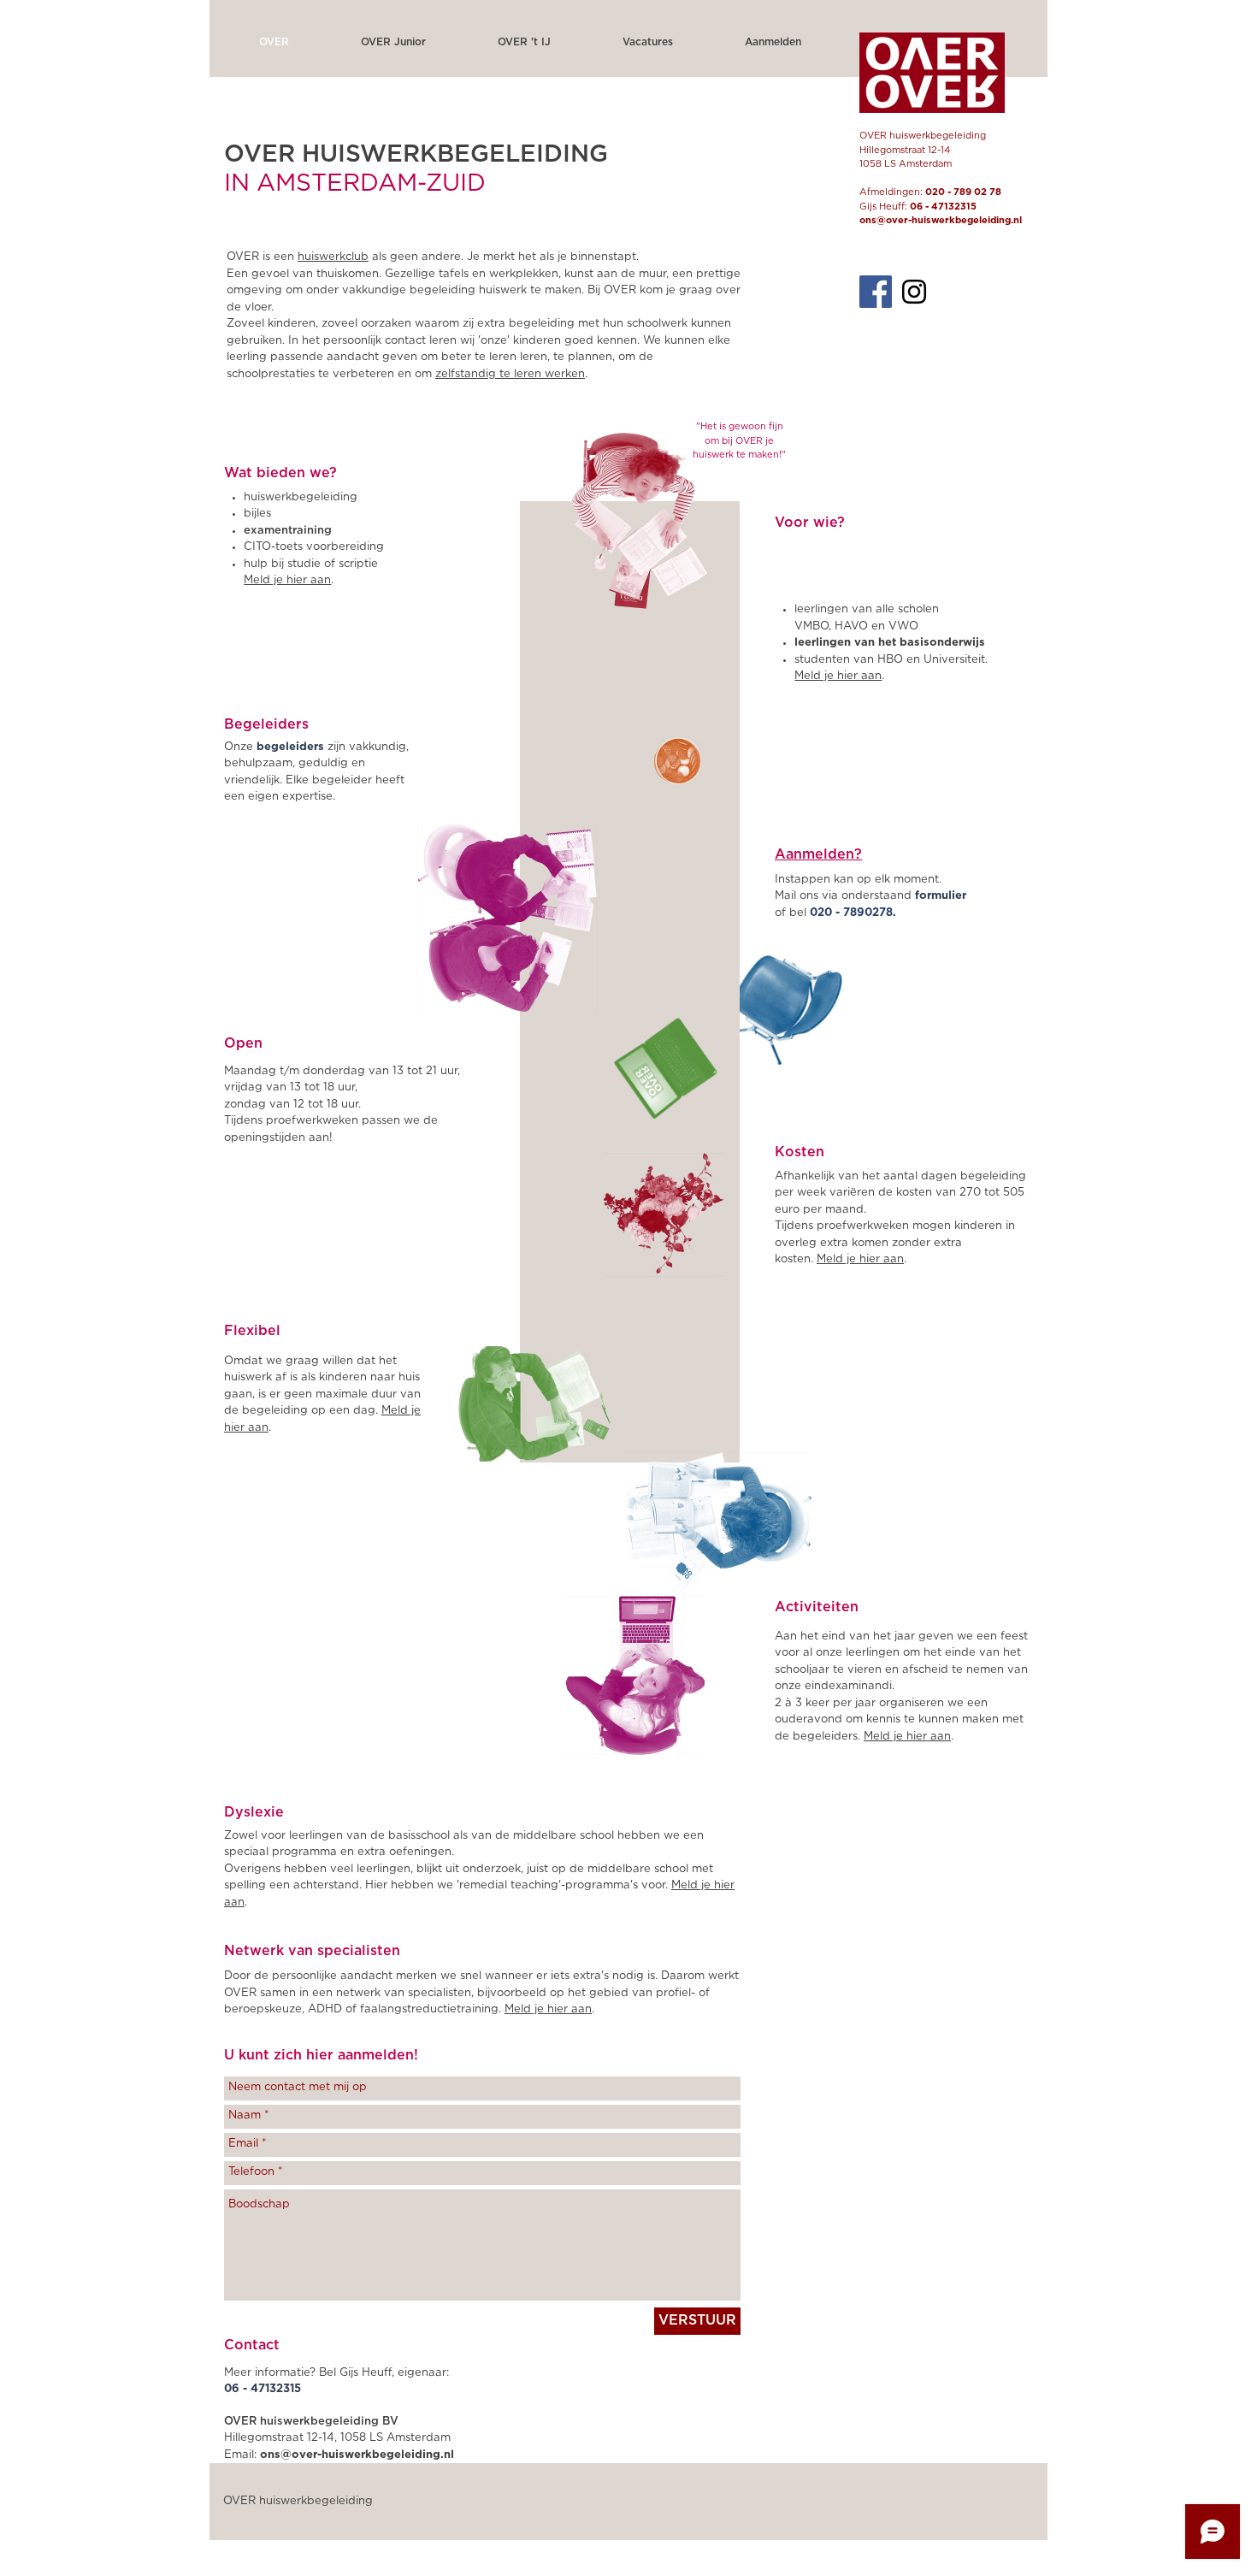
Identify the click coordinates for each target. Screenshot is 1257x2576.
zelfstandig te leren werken (510, 374)
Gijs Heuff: (918, 207)
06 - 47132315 (263, 2389)
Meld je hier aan (907, 1737)
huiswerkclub (333, 257)
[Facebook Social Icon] (876, 292)
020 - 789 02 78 (963, 192)
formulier (941, 896)
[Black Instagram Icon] (914, 292)
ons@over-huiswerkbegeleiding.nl (941, 220)
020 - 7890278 (851, 913)
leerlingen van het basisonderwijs (890, 643)
